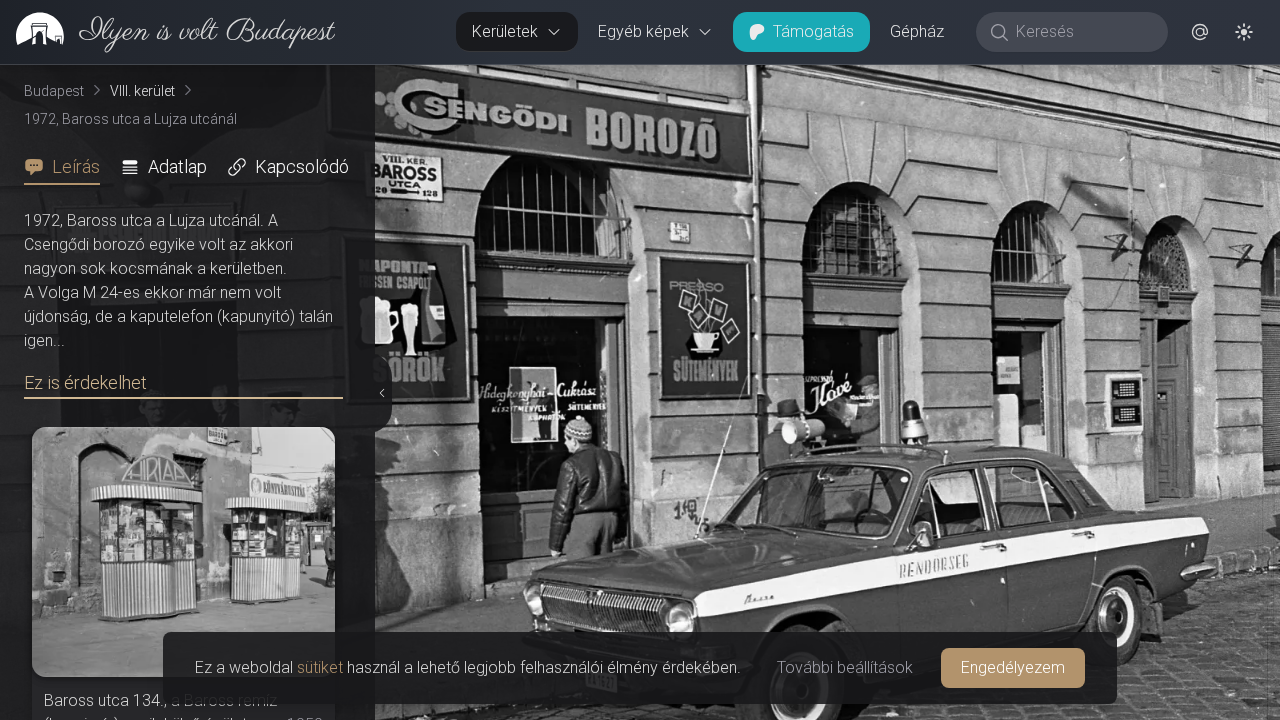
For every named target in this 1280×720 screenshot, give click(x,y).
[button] (1200, 32)
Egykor (928, 81)
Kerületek (505, 31)
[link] (167, 32)
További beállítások (845, 667)
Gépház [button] (917, 31)
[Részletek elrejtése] (382, 393)
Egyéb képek (643, 31)
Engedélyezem (1013, 667)
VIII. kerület (142, 91)
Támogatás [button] (813, 31)
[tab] (68, 167)
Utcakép (1056, 81)
